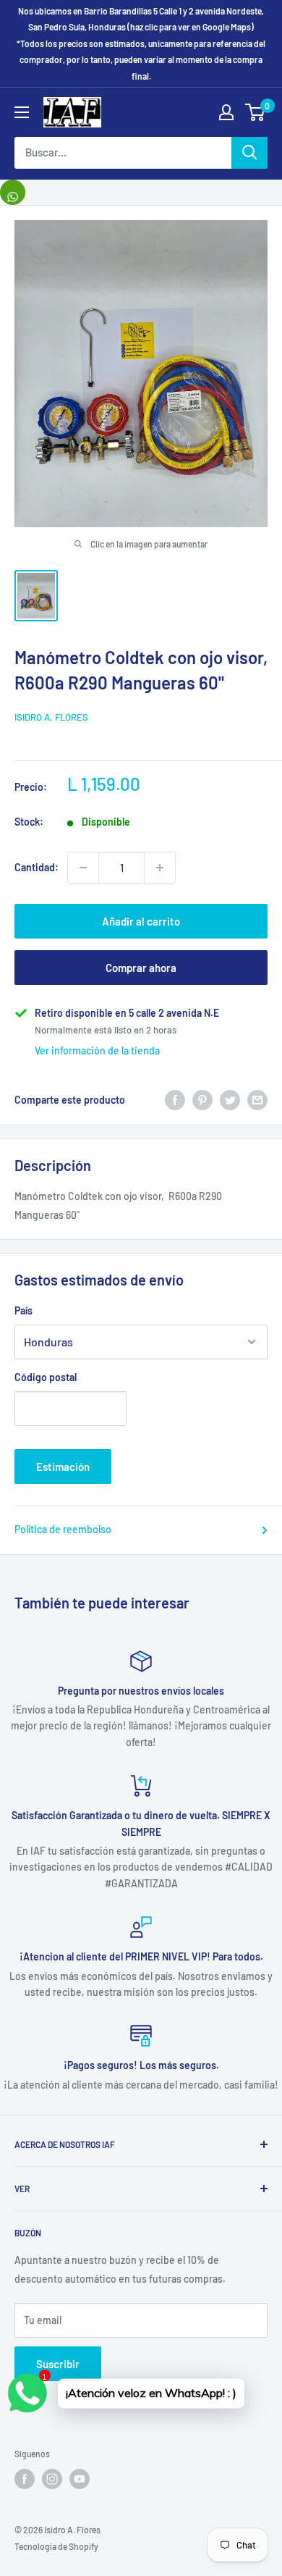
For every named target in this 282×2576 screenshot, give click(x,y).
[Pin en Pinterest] (202, 1099)
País (23, 1310)
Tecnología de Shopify (56, 2546)
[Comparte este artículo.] (13, 192)
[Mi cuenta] (226, 112)
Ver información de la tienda (97, 1050)
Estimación (63, 1467)
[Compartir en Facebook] (175, 1099)
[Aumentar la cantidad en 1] (160, 868)
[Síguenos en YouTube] (80, 2479)
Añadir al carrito (141, 921)
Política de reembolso (63, 1529)
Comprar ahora (141, 968)
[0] (256, 112)
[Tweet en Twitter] (230, 1099)
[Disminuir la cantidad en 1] (83, 868)
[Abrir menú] (22, 112)
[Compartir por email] (257, 1099)
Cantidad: (37, 867)
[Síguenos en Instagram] (52, 2479)
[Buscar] (249, 153)
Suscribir (58, 2364)
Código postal (46, 1377)
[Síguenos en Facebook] (25, 2479)
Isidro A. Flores (51, 717)
